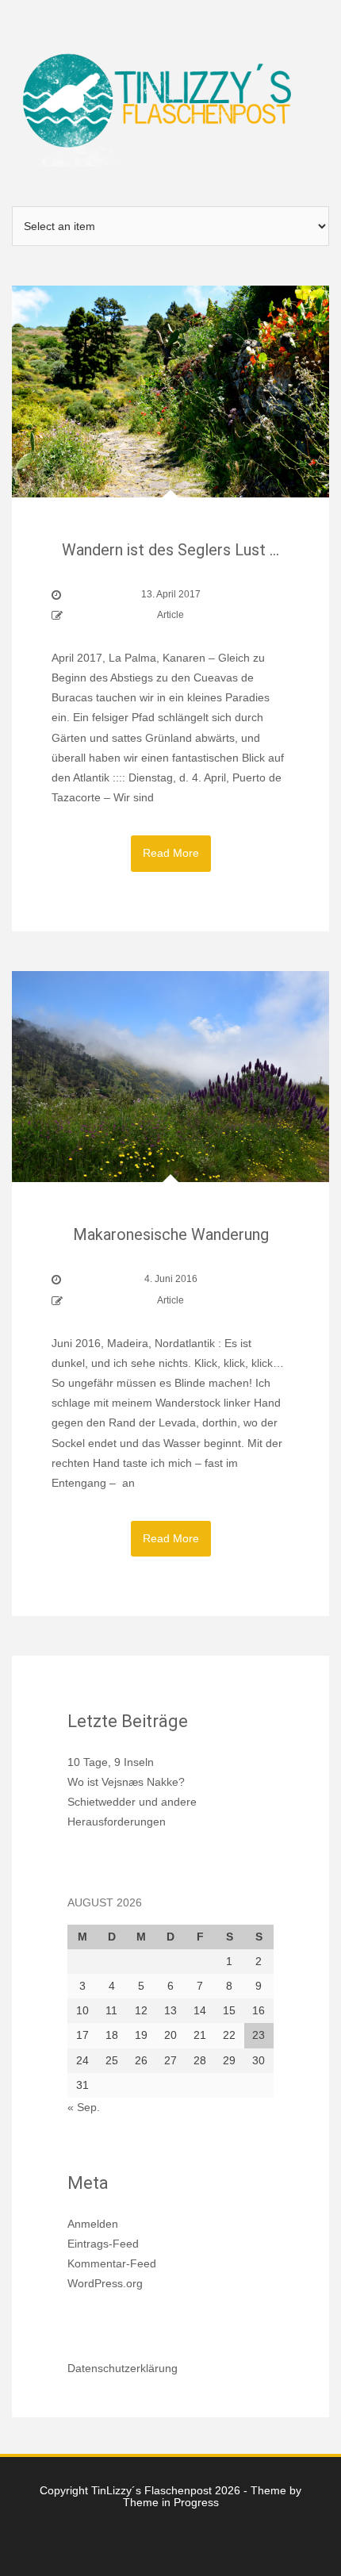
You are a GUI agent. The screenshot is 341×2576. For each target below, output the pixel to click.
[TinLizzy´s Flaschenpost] (170, 102)
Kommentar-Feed (112, 2263)
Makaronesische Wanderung (171, 1234)
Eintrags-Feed (103, 2244)
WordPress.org (105, 2283)
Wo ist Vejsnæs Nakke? (126, 1782)
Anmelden (93, 2224)
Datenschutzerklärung (123, 2368)
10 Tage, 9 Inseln (111, 1762)
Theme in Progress (171, 2502)
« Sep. (84, 2107)
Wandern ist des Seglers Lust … (170, 550)
